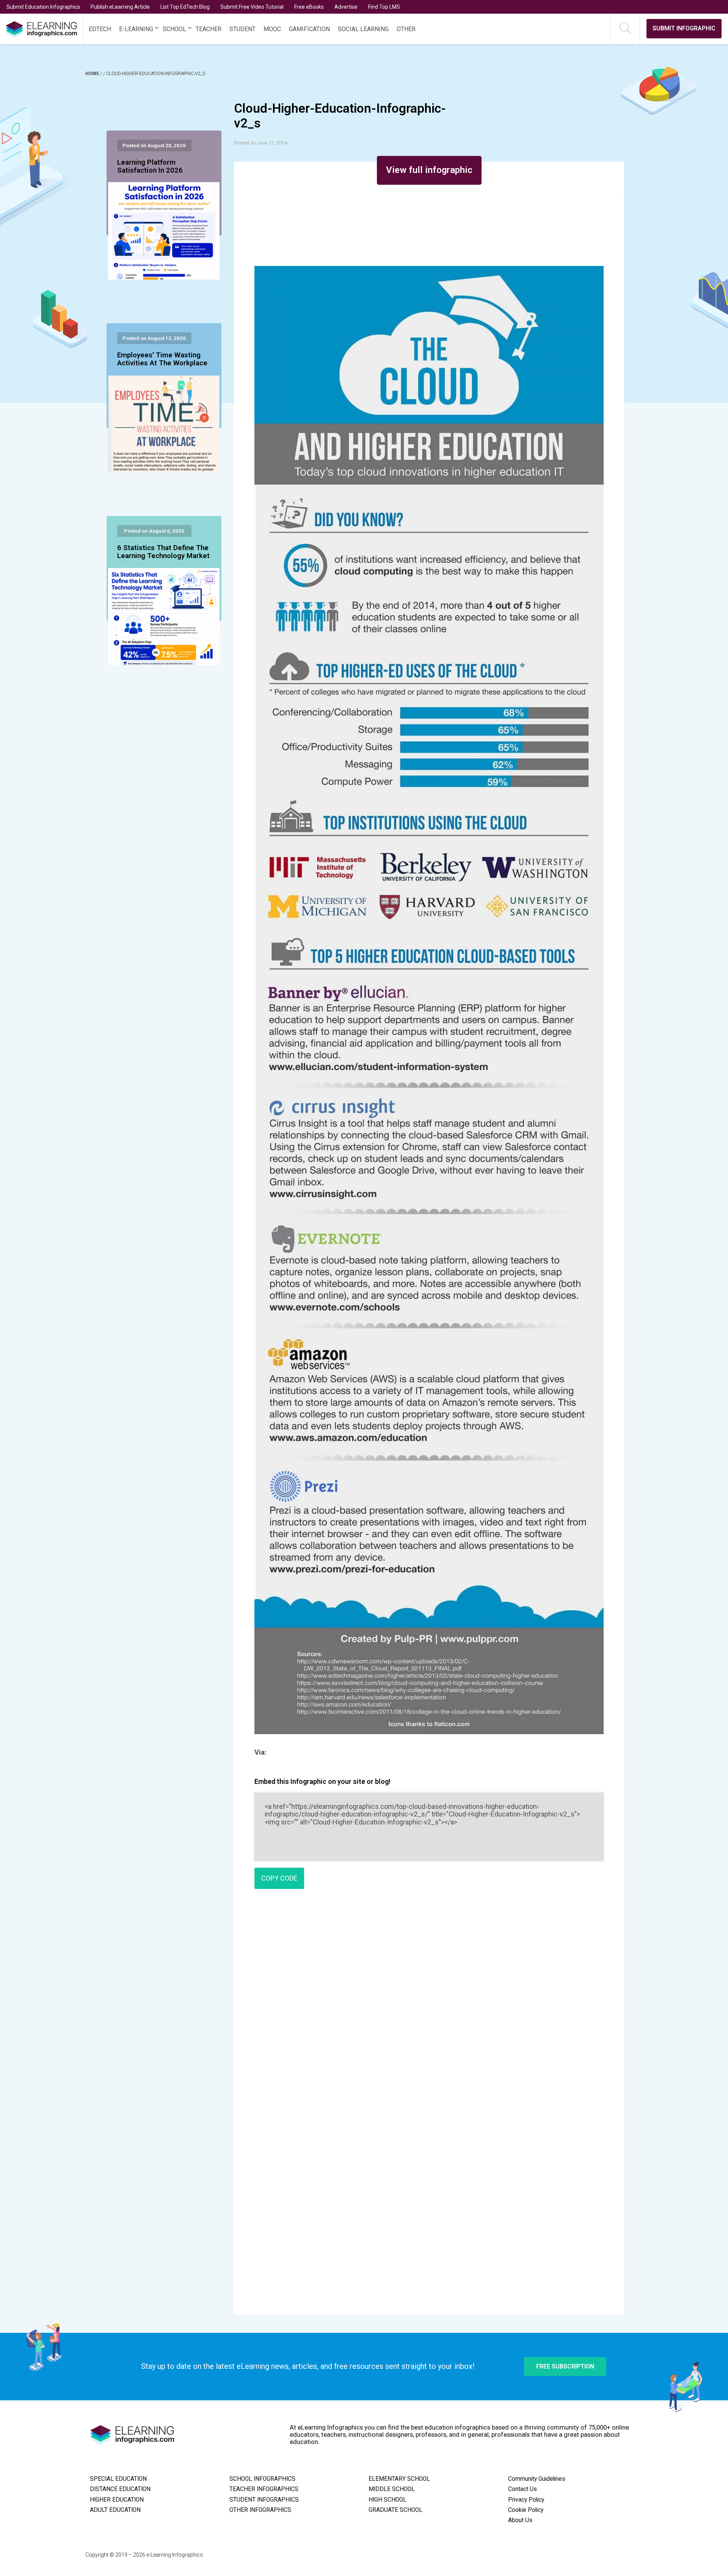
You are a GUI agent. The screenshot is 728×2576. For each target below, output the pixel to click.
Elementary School (399, 2479)
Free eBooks (309, 7)
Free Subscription (565, 2366)
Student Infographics (264, 2500)
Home (93, 74)
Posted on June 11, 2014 (260, 143)
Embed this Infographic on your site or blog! (322, 1781)
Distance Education (120, 2489)
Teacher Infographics (264, 2489)
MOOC (272, 29)
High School (388, 2500)
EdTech (100, 29)
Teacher (209, 29)
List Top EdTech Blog (185, 7)
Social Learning (363, 29)
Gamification (309, 29)
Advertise (346, 7)
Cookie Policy (526, 2510)
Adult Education (115, 2510)
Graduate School (395, 2510)
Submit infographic (684, 28)
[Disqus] (429, 2004)
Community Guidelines (537, 2479)
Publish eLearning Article (120, 7)
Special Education (118, 2479)
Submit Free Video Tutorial (252, 7)
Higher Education (117, 2500)
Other (406, 29)
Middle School (392, 2489)
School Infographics (262, 2479)
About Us (520, 2520)
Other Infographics (260, 2510)
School (174, 29)
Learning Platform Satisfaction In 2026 (150, 167)
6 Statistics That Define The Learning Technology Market (163, 552)
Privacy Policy (526, 2500)
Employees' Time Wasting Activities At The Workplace (162, 359)
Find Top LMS (384, 7)
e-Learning (136, 29)
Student (242, 29)
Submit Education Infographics (43, 7)
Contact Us (522, 2489)
